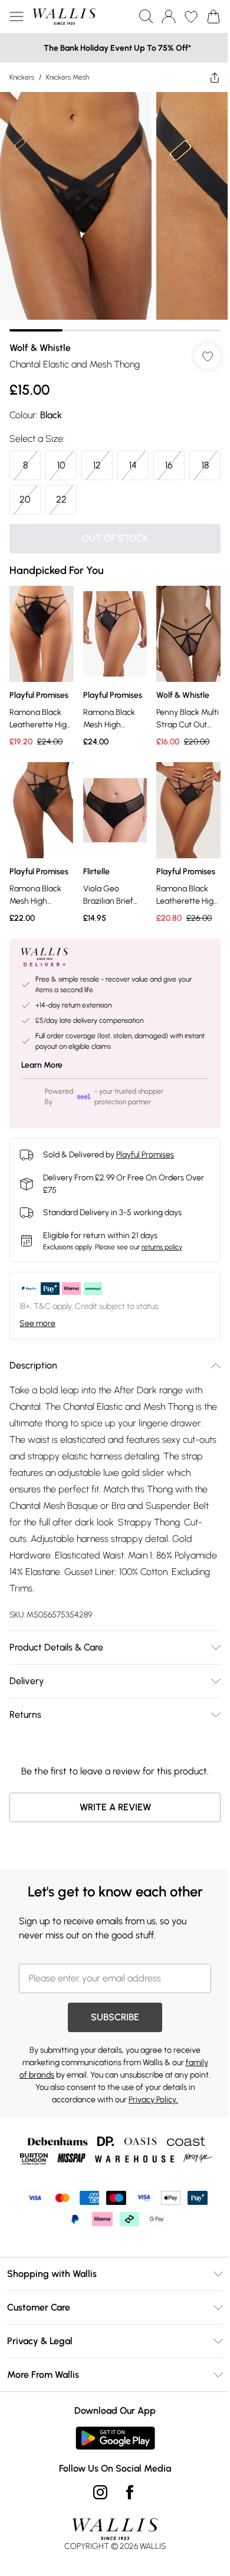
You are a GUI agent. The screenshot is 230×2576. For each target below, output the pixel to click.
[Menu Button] (17, 17)
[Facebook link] (130, 2492)
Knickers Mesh (68, 77)
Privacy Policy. (153, 2100)
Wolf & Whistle (40, 348)
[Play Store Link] (115, 2438)
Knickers (22, 77)
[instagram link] (100, 2492)
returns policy (162, 1247)
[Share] (215, 77)
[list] (115, 212)
